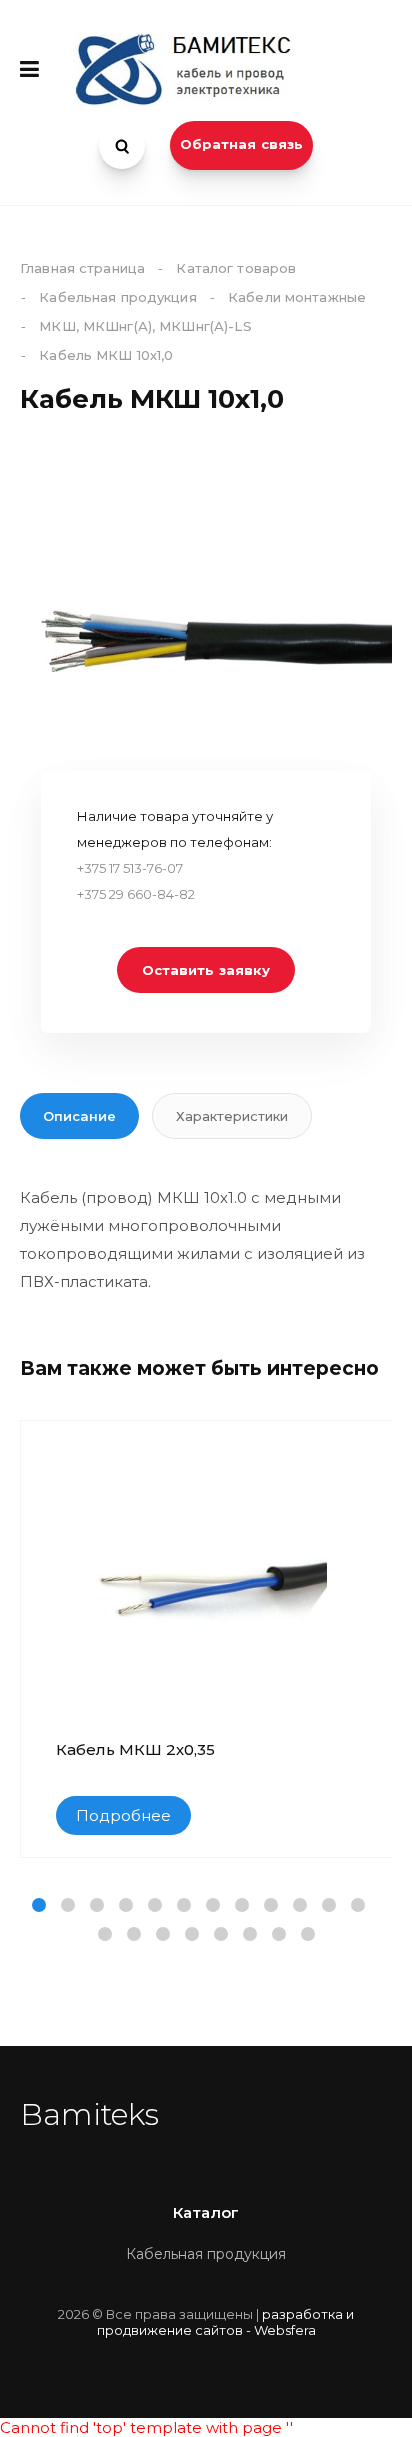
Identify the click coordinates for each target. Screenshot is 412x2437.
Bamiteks (89, 2114)
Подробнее (123, 1815)
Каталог (206, 2212)
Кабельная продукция (206, 2254)
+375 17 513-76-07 (130, 868)
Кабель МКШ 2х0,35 (135, 1749)
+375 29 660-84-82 (136, 894)
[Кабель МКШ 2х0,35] (207, 1581)
